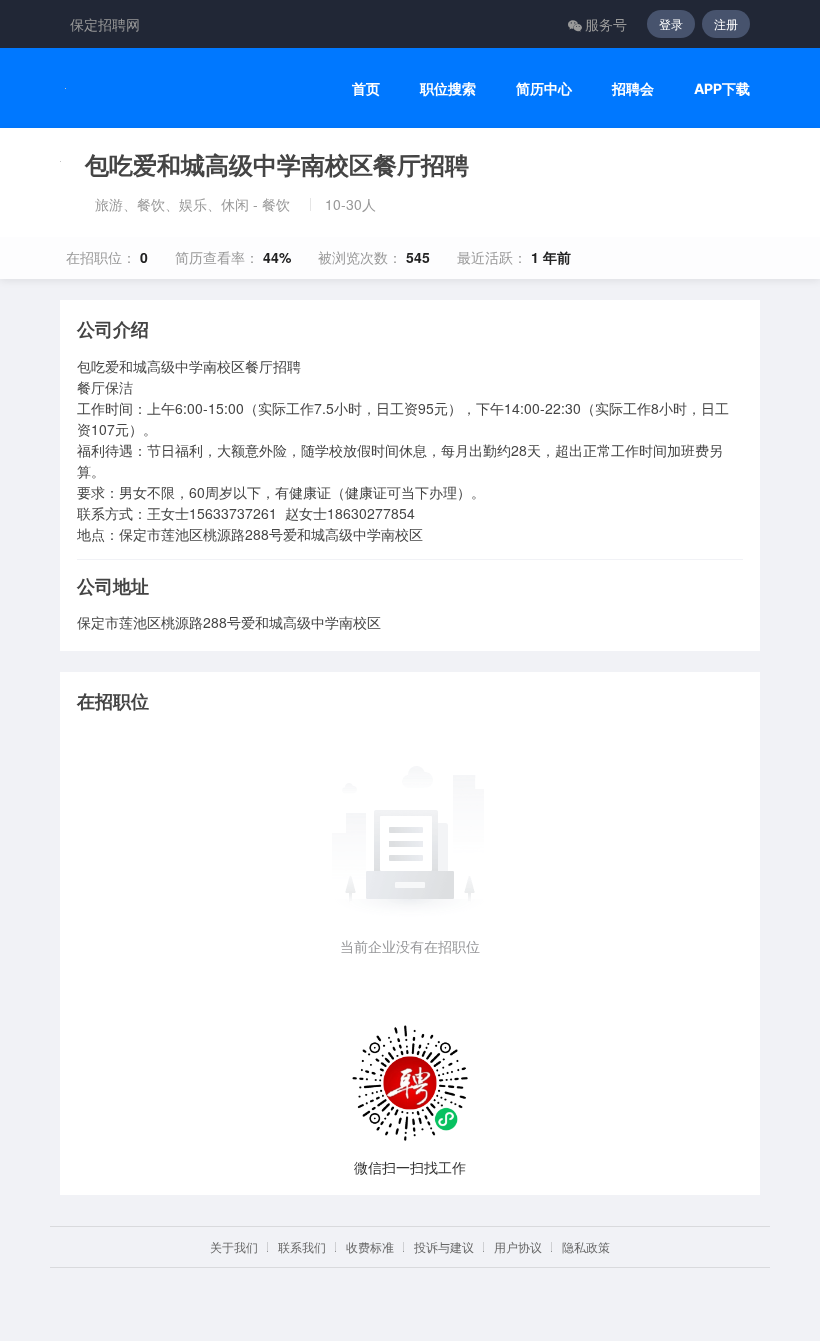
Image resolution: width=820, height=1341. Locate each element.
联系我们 (302, 1246)
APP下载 (722, 88)
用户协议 (518, 1246)
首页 (366, 88)
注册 (726, 23)
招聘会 (633, 88)
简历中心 (544, 88)
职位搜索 (448, 88)
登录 (671, 23)
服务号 (606, 24)
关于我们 (234, 1246)
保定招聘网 (105, 24)
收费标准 (370, 1246)
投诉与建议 (444, 1246)
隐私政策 (586, 1246)
